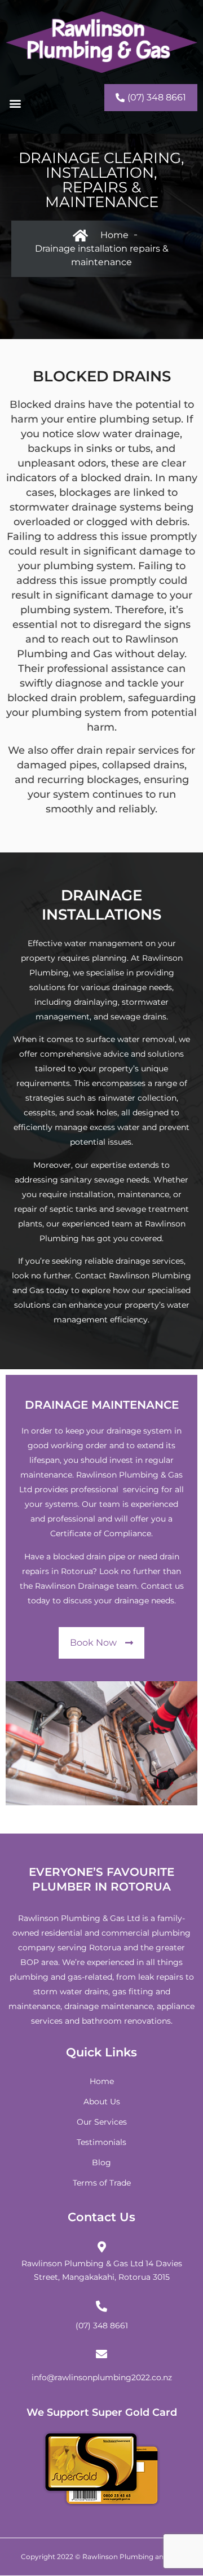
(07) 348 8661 (102, 2326)
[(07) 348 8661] (101, 2306)
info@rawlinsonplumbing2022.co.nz (102, 2377)
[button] (16, 103)
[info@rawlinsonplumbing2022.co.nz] (101, 2354)
